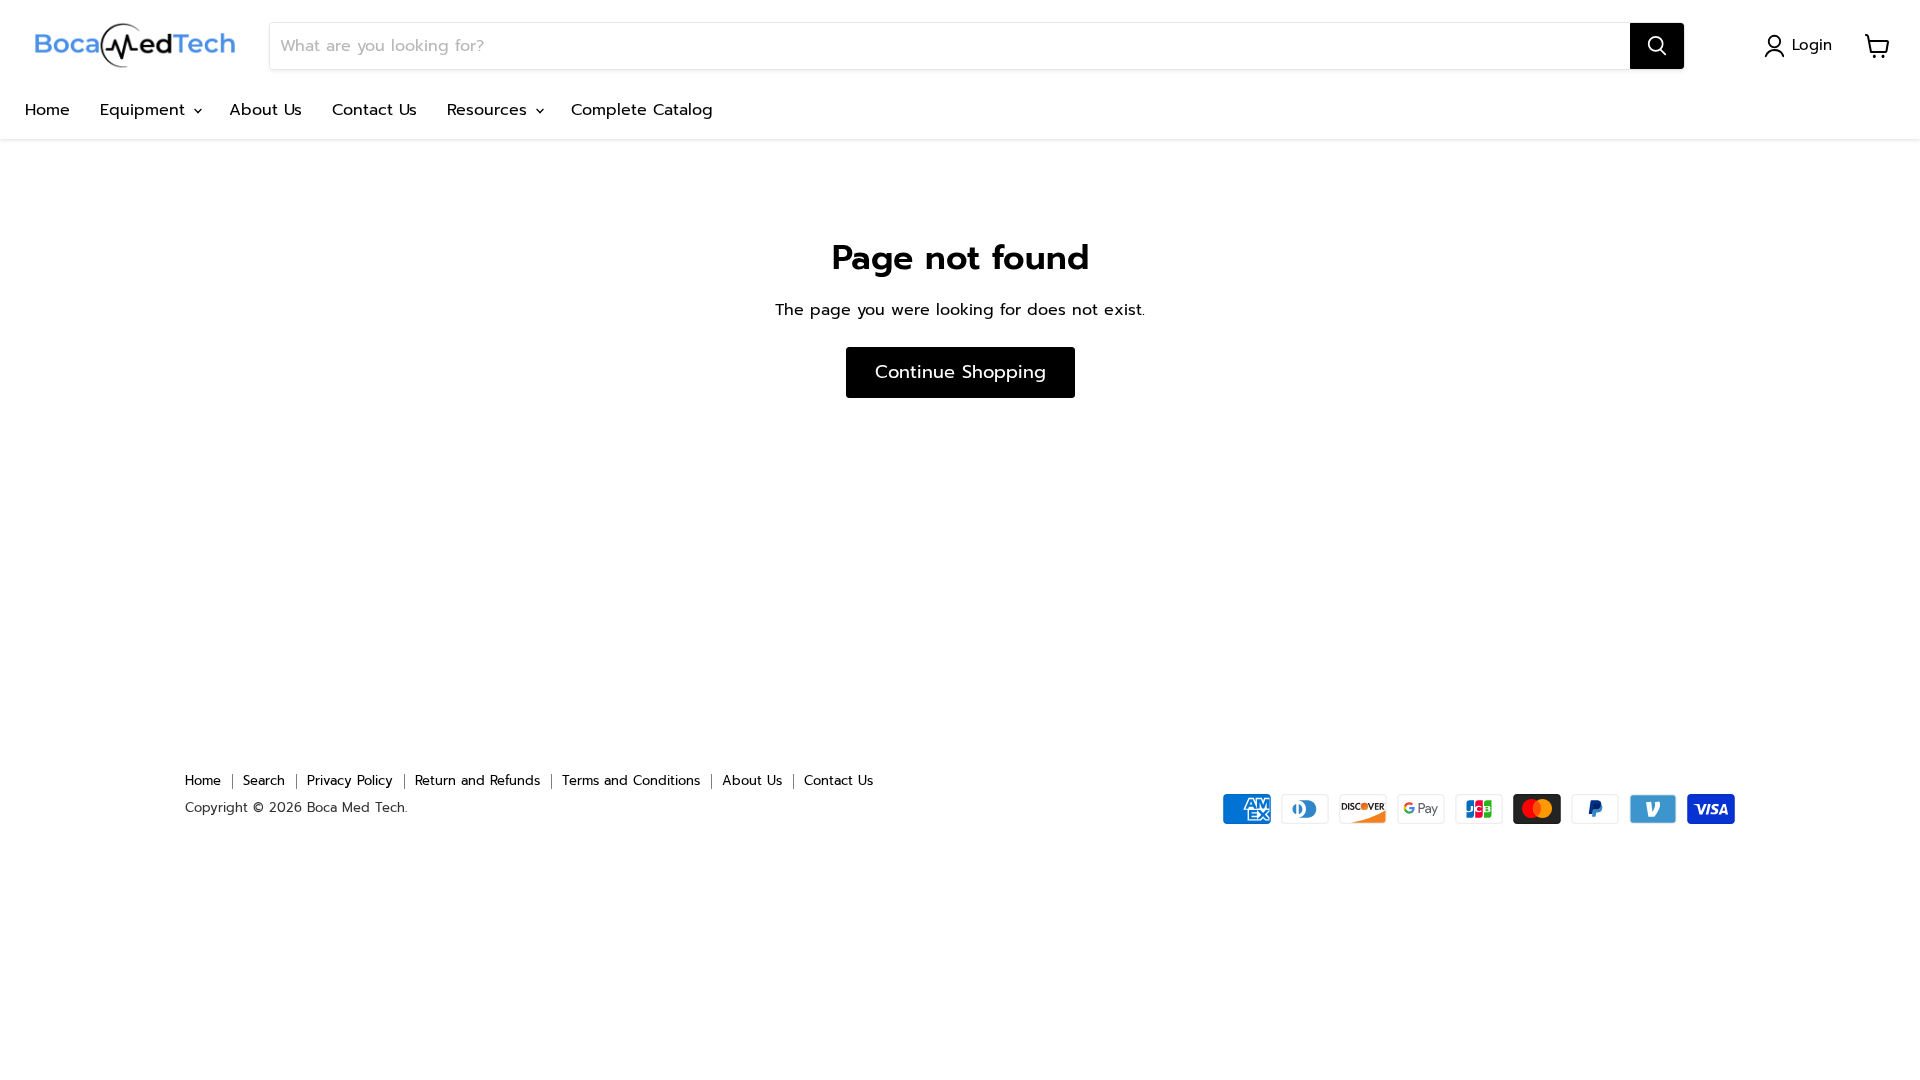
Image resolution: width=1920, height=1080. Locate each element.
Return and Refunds (477, 780)
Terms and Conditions (631, 780)
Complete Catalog (642, 110)
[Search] (1657, 46)
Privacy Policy (350, 780)
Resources (490, 110)
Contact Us (374, 110)
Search (264, 780)
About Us (265, 110)
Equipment (145, 110)
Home (47, 110)
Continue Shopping (960, 372)
